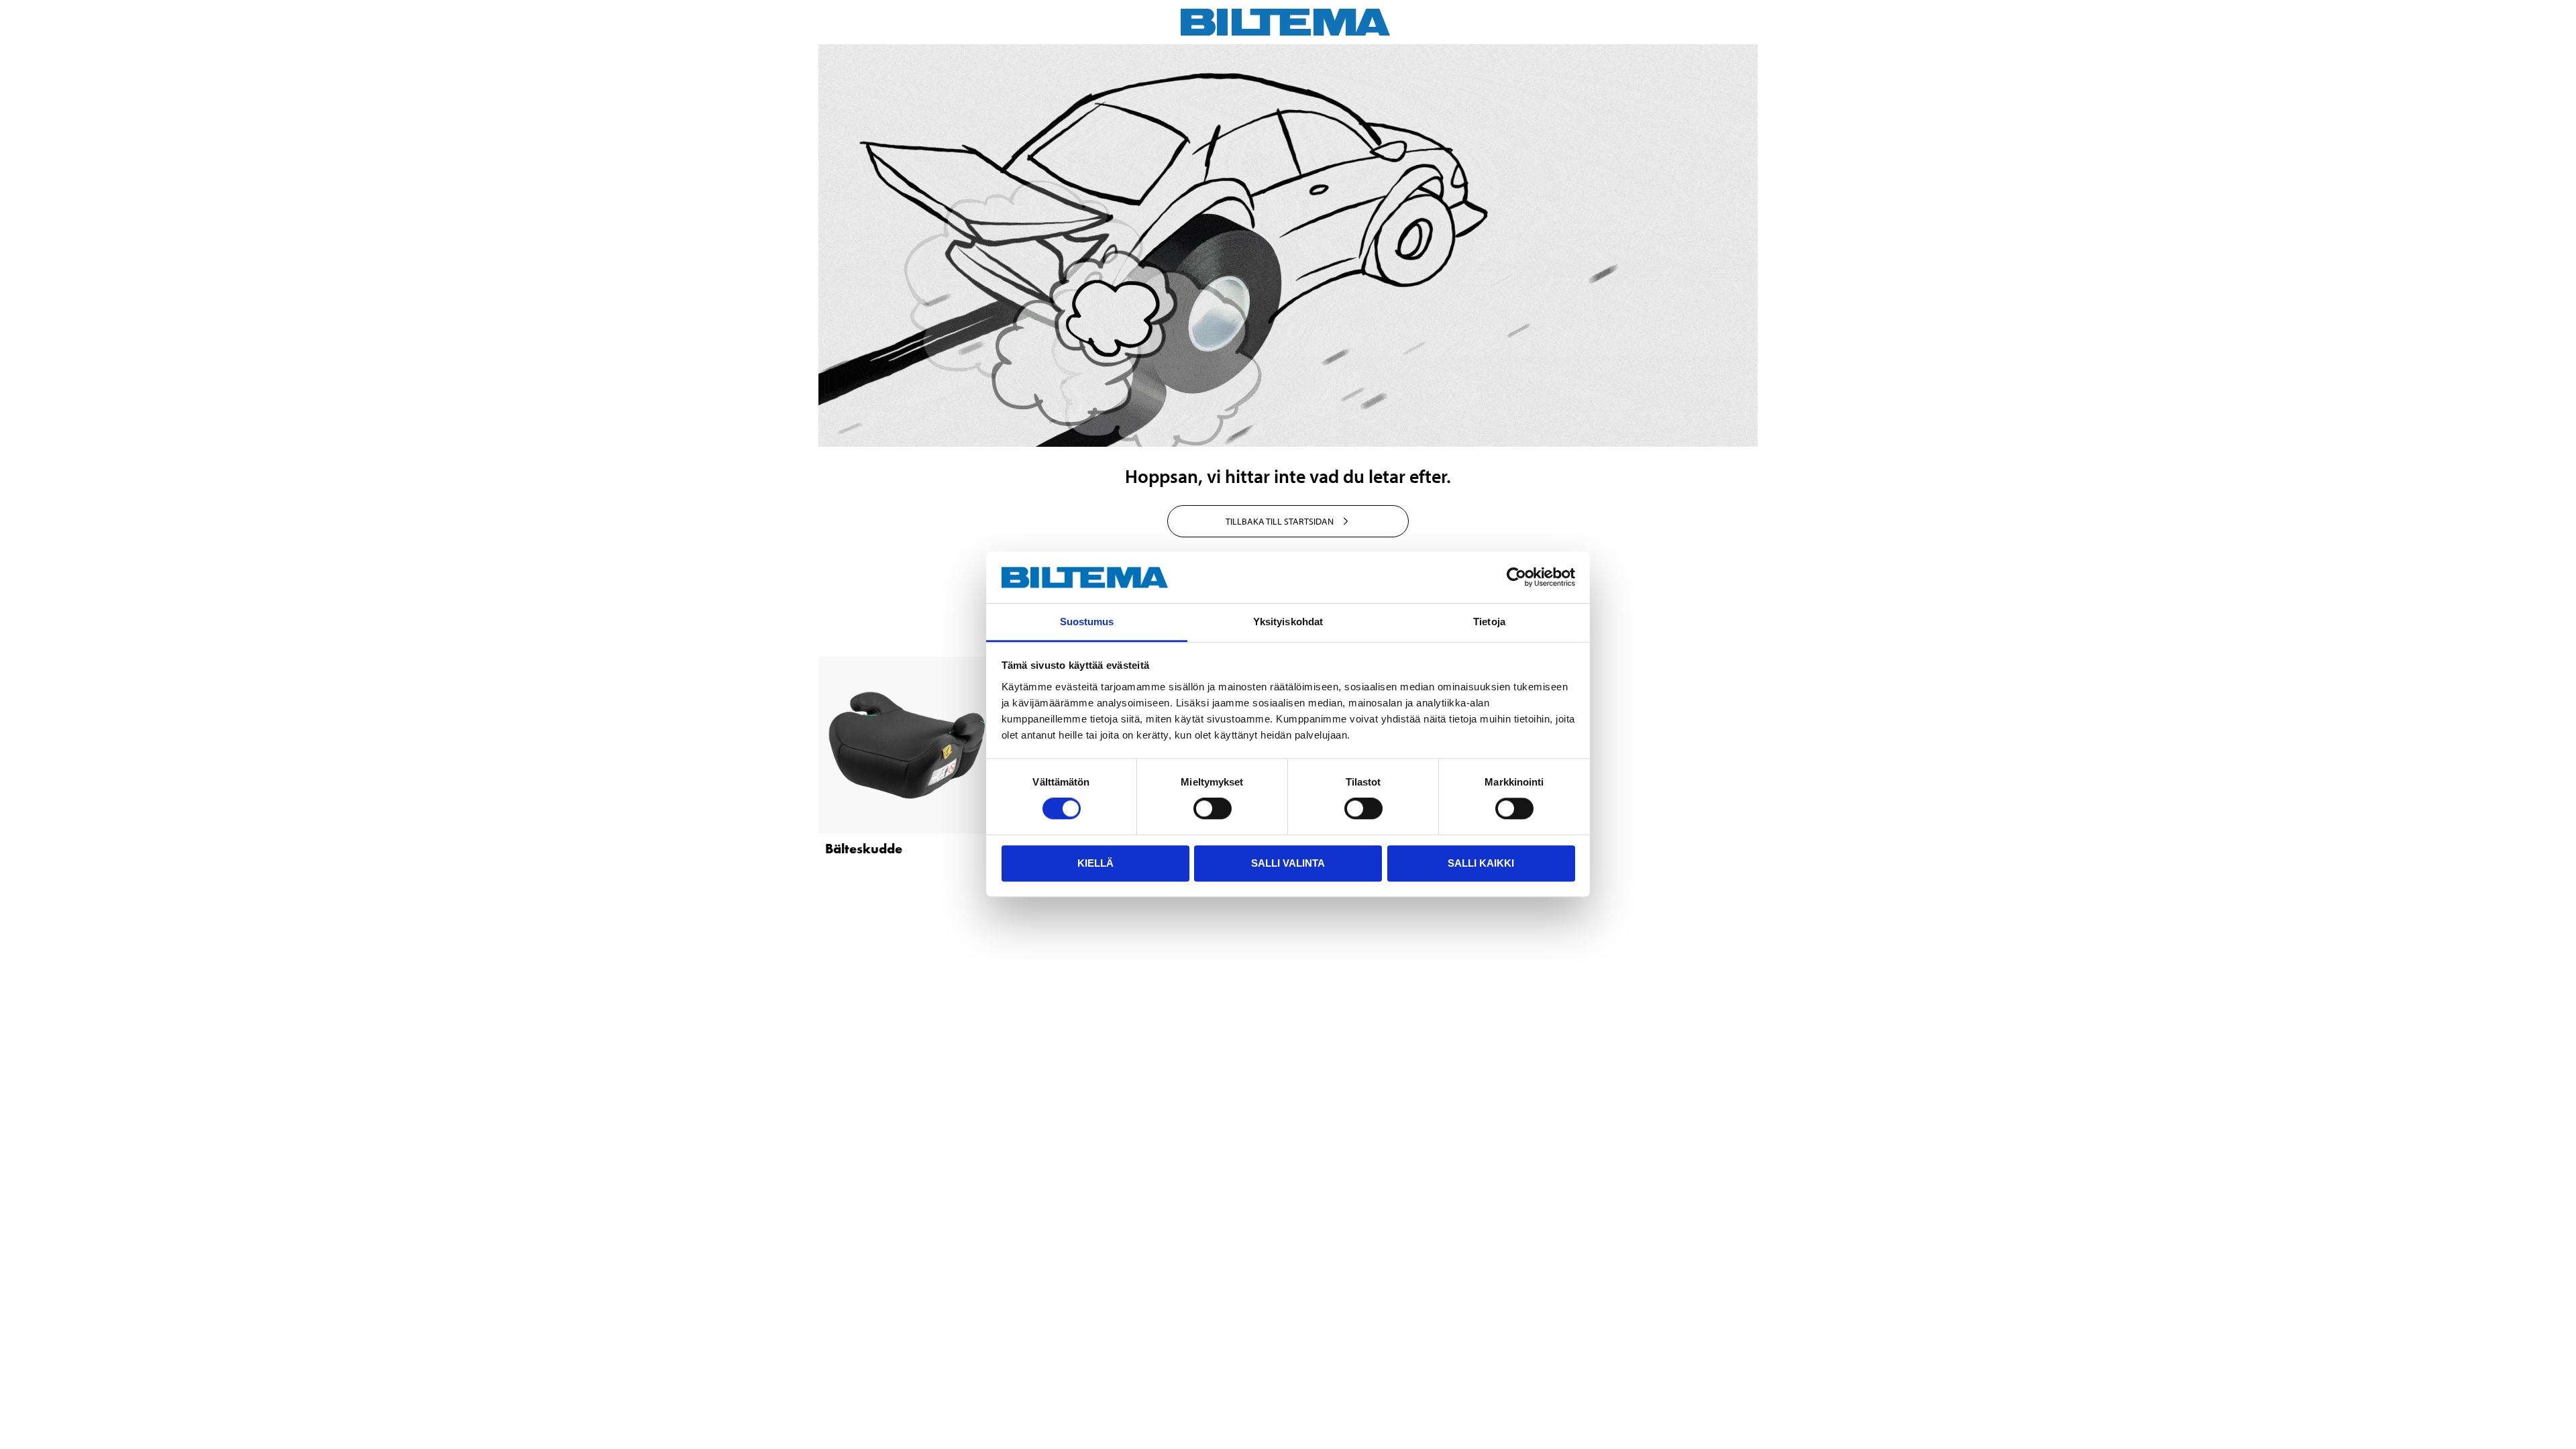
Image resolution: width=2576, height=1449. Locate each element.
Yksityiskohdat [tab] (1288, 622)
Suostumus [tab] (1087, 622)
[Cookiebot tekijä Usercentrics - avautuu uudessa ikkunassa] (1516, 578)
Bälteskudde (864, 849)
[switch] (1213, 808)
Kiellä (1095, 863)
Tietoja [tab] (1489, 622)
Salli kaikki (1481, 863)
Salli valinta (1288, 863)
